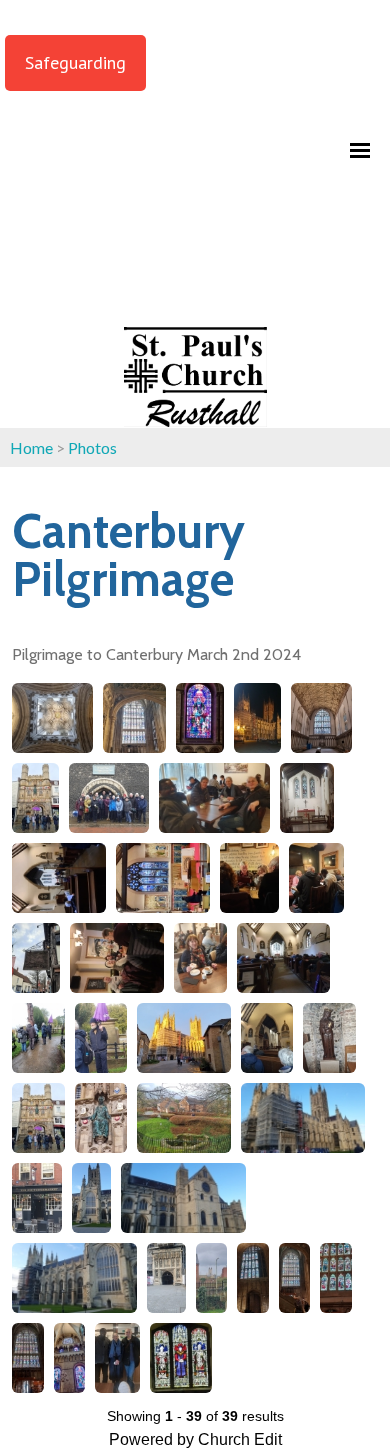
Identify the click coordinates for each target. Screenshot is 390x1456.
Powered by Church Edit (195, 1439)
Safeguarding (75, 62)
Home (31, 447)
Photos (92, 447)
